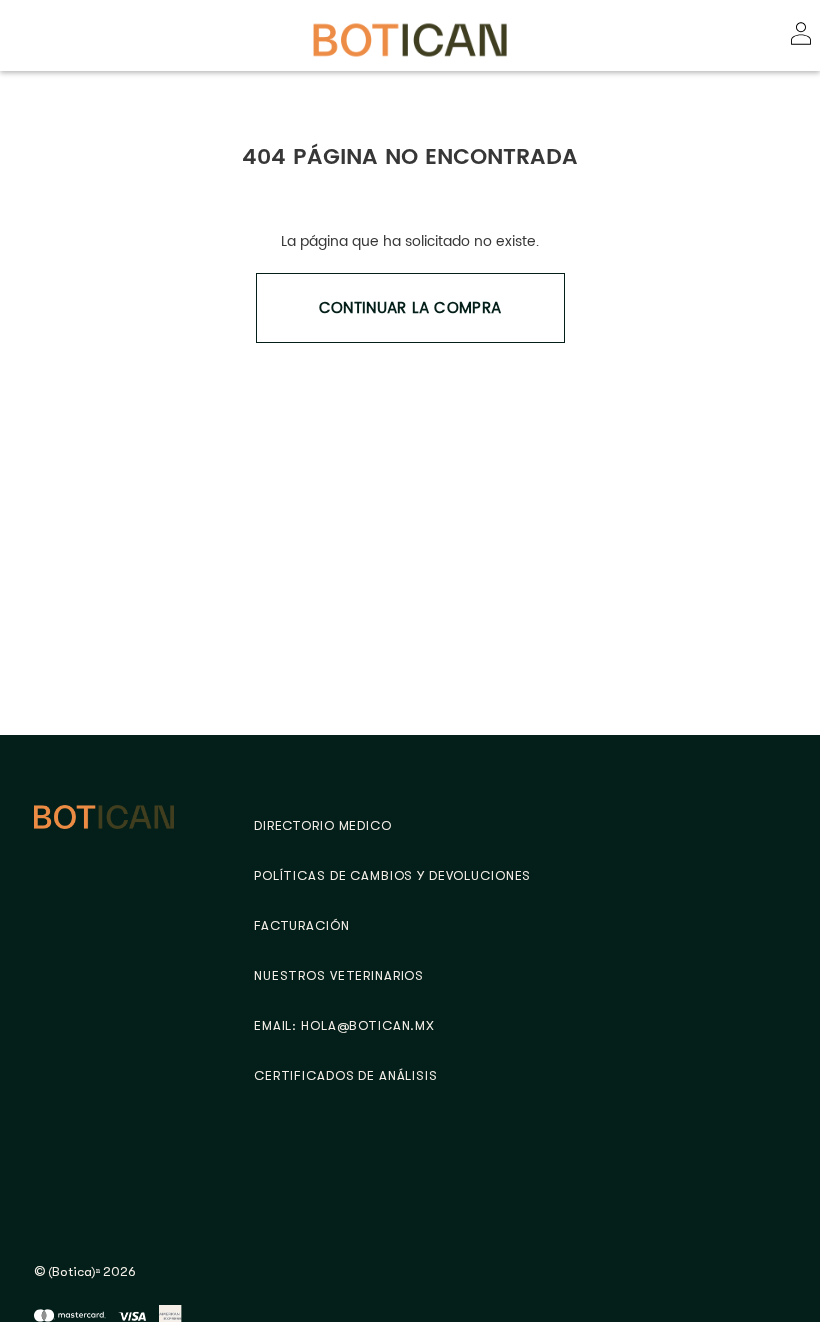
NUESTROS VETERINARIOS (339, 975)
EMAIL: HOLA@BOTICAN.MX (344, 1025)
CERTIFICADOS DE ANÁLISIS (346, 1075)
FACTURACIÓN (302, 925)
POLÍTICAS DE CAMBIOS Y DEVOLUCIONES (392, 875)
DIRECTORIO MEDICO (323, 825)
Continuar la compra (410, 308)
